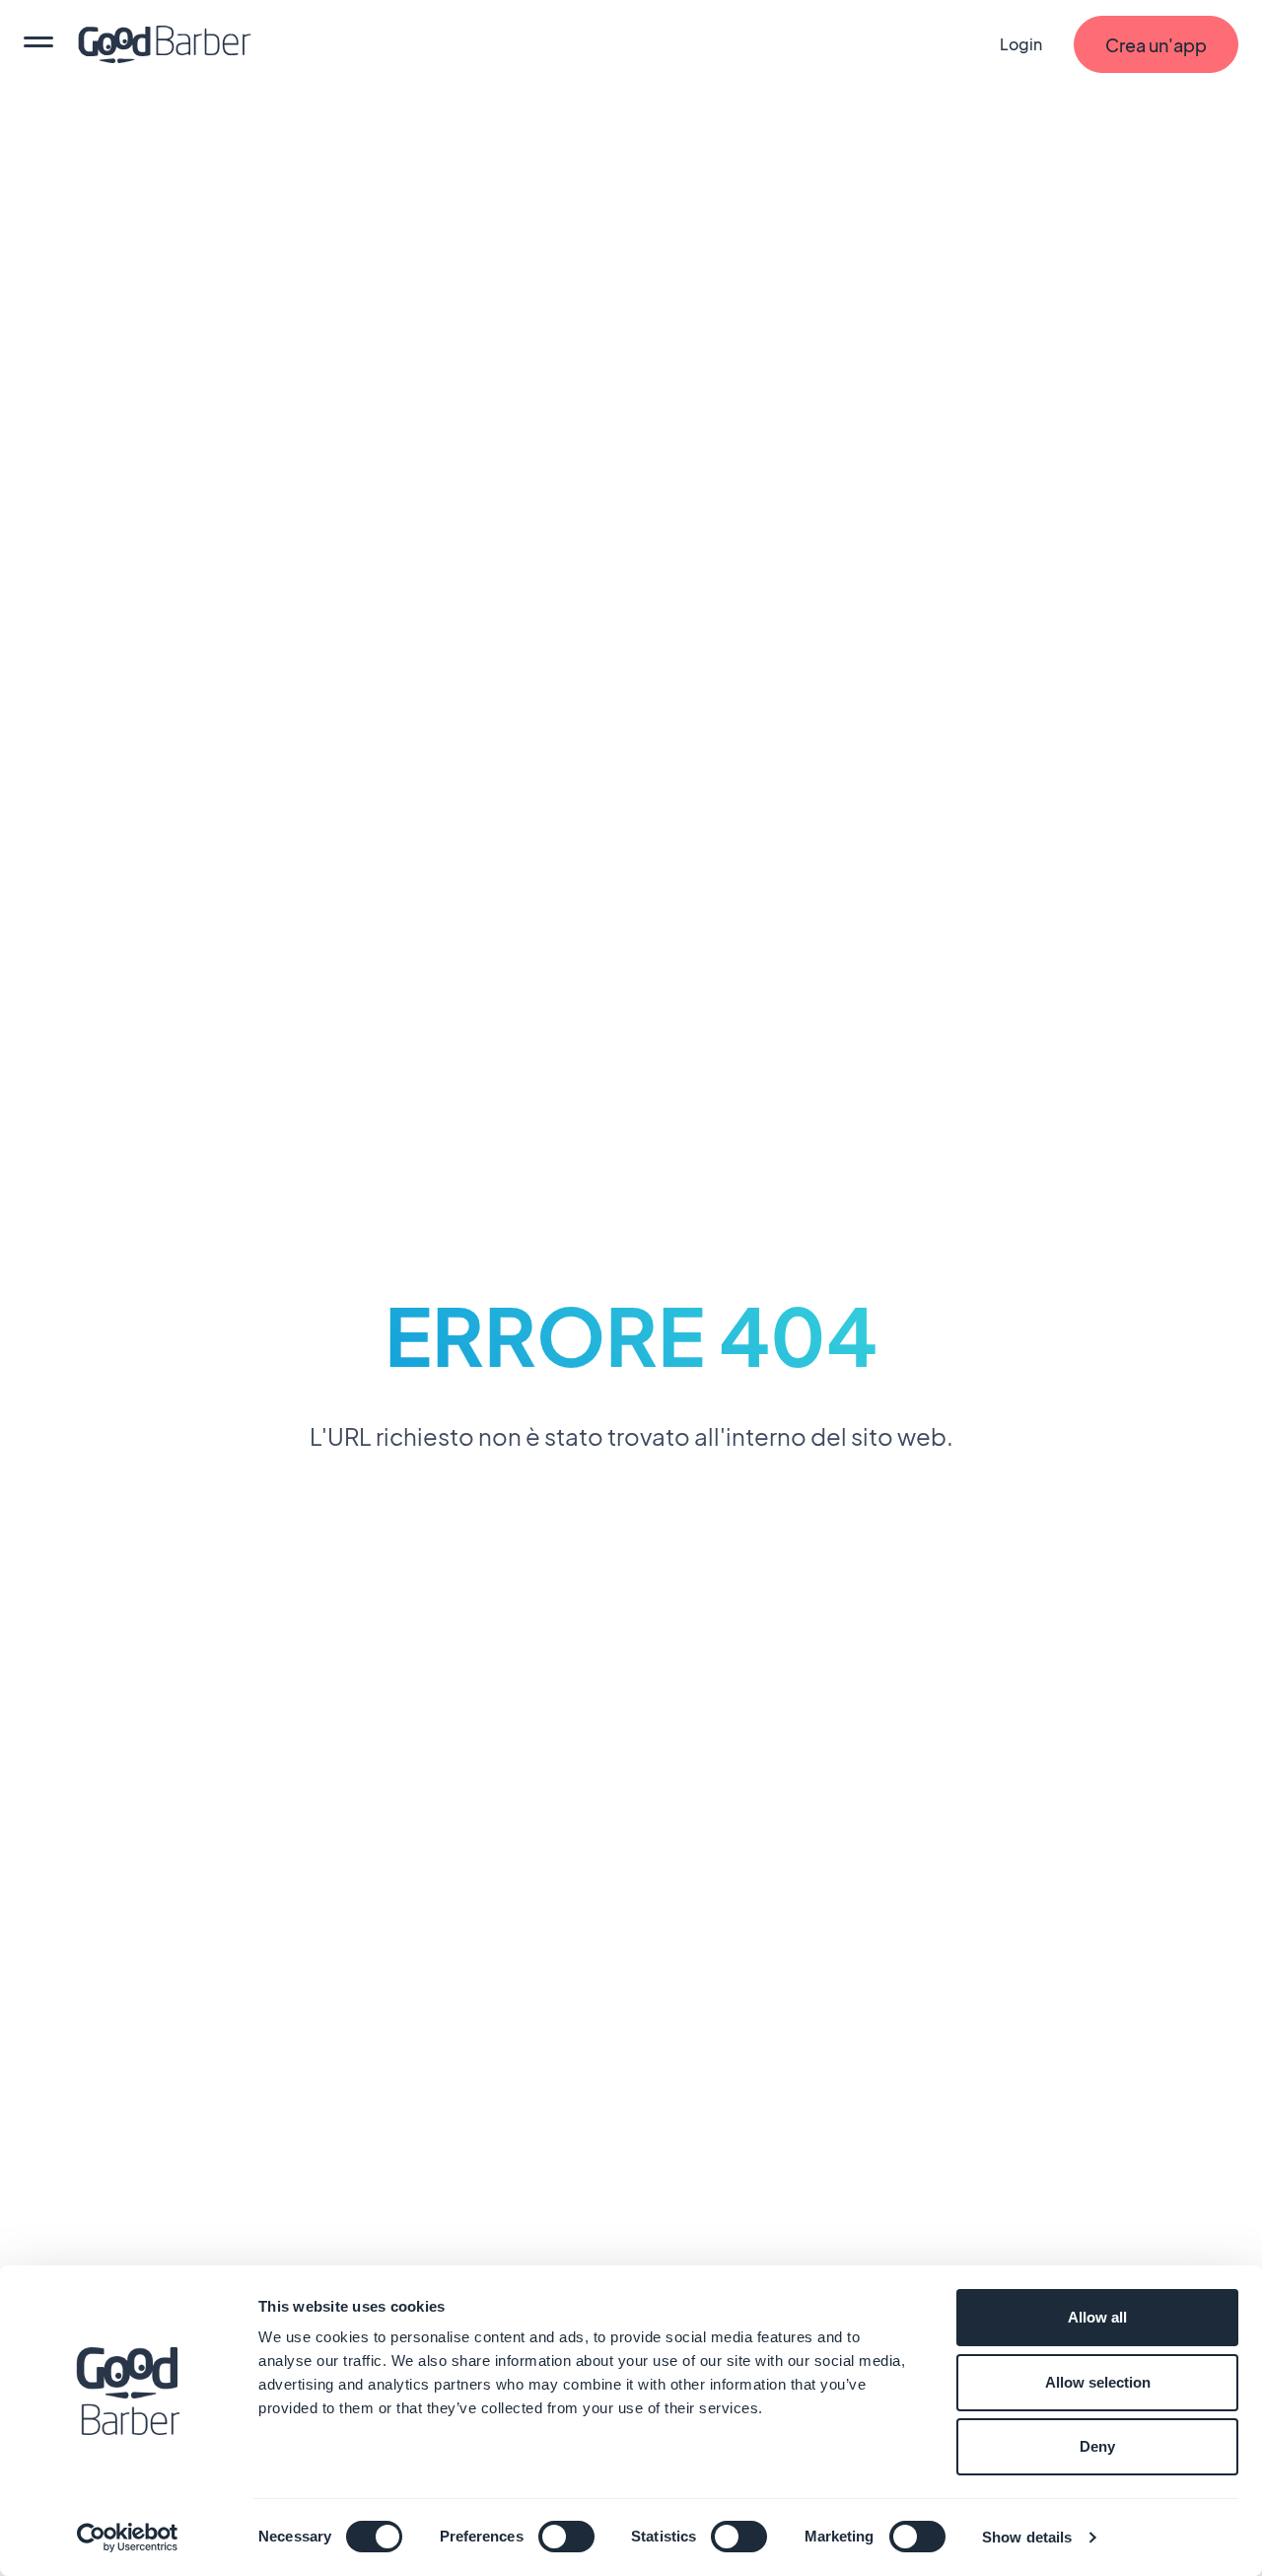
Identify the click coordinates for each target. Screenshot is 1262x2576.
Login (1021, 44)
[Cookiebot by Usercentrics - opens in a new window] (128, 2538)
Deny (1097, 2446)
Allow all (1097, 2317)
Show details (1027, 2537)
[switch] (566, 2537)
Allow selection (1098, 2382)
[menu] (38, 44)
